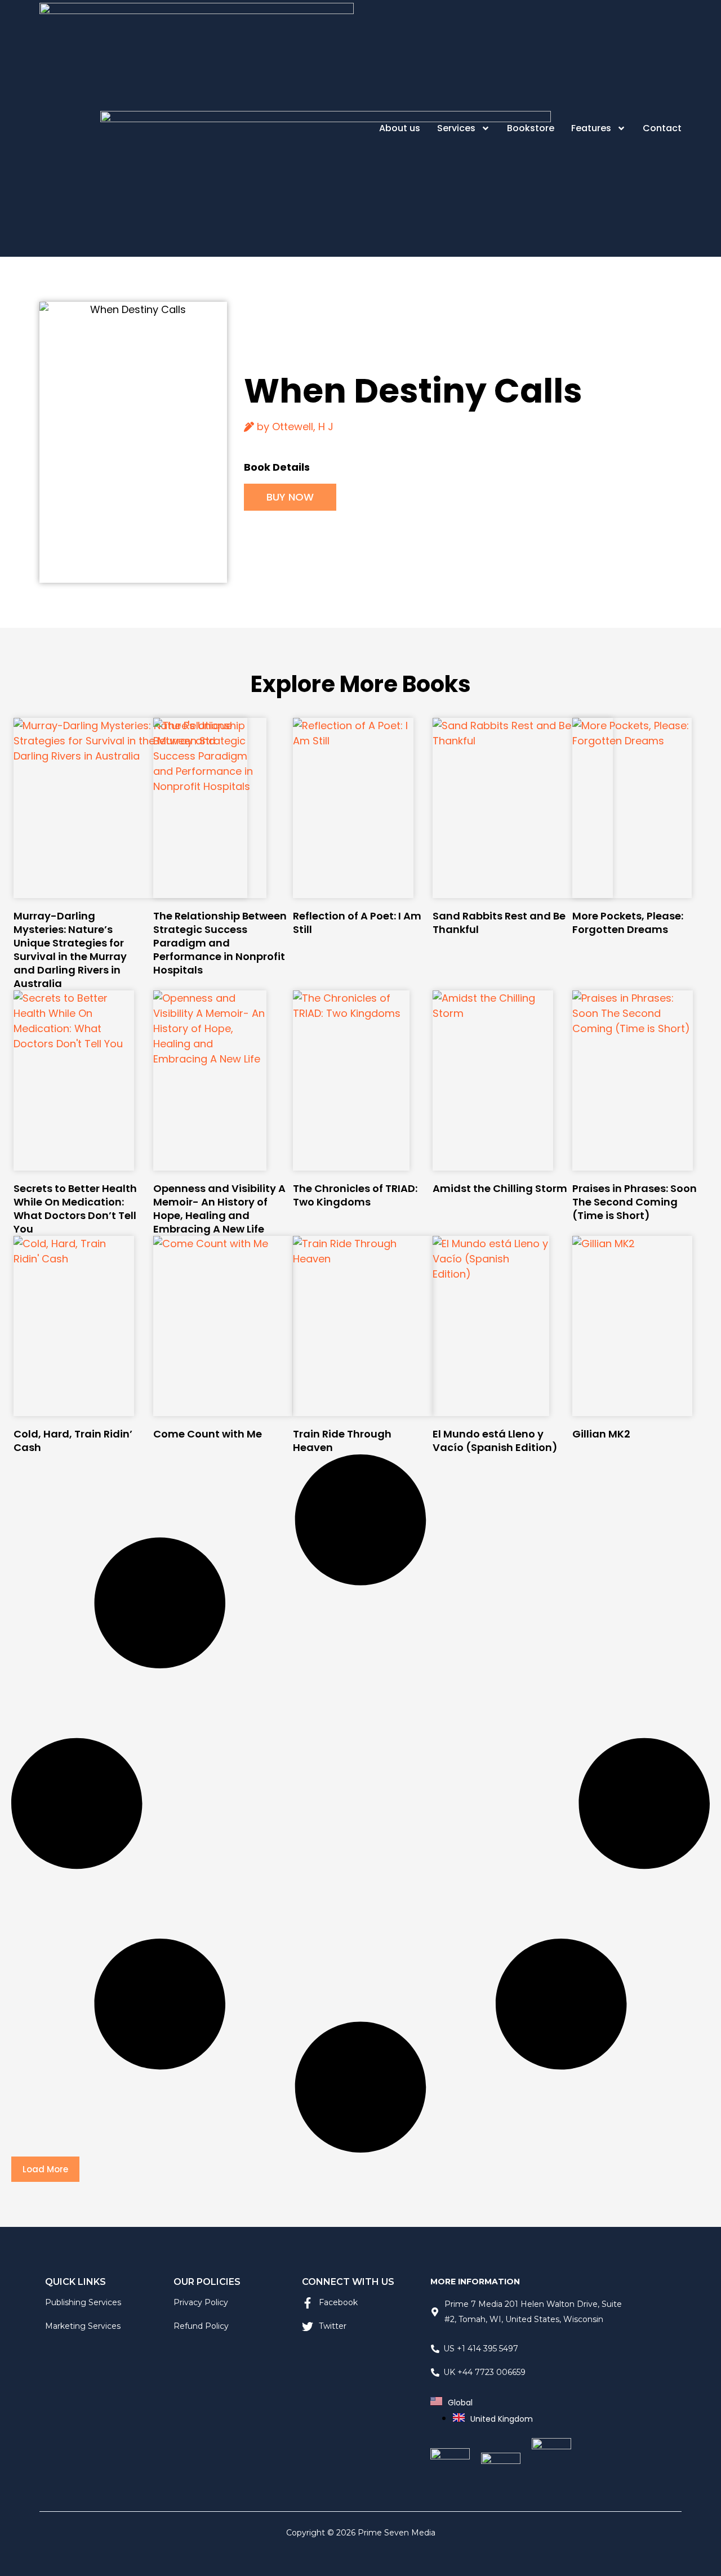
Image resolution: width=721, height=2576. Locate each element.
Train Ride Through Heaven (342, 1441)
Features (591, 128)
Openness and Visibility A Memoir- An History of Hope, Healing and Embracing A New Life (219, 1209)
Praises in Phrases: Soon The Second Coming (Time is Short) (635, 1202)
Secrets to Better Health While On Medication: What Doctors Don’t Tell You (75, 1209)
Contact (662, 128)
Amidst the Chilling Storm (500, 1188)
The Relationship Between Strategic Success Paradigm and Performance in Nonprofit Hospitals (220, 943)
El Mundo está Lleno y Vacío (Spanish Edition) (495, 1441)
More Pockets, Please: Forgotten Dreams (628, 923)
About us (400, 128)
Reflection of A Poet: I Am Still (357, 923)
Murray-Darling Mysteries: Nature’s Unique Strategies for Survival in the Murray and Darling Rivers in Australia (70, 950)
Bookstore (531, 128)
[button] (45, 2169)
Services (456, 128)
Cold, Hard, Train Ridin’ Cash (73, 1441)
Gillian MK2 (601, 1434)
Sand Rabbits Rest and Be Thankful (499, 923)
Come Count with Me (208, 1434)
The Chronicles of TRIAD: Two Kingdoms (355, 1195)
